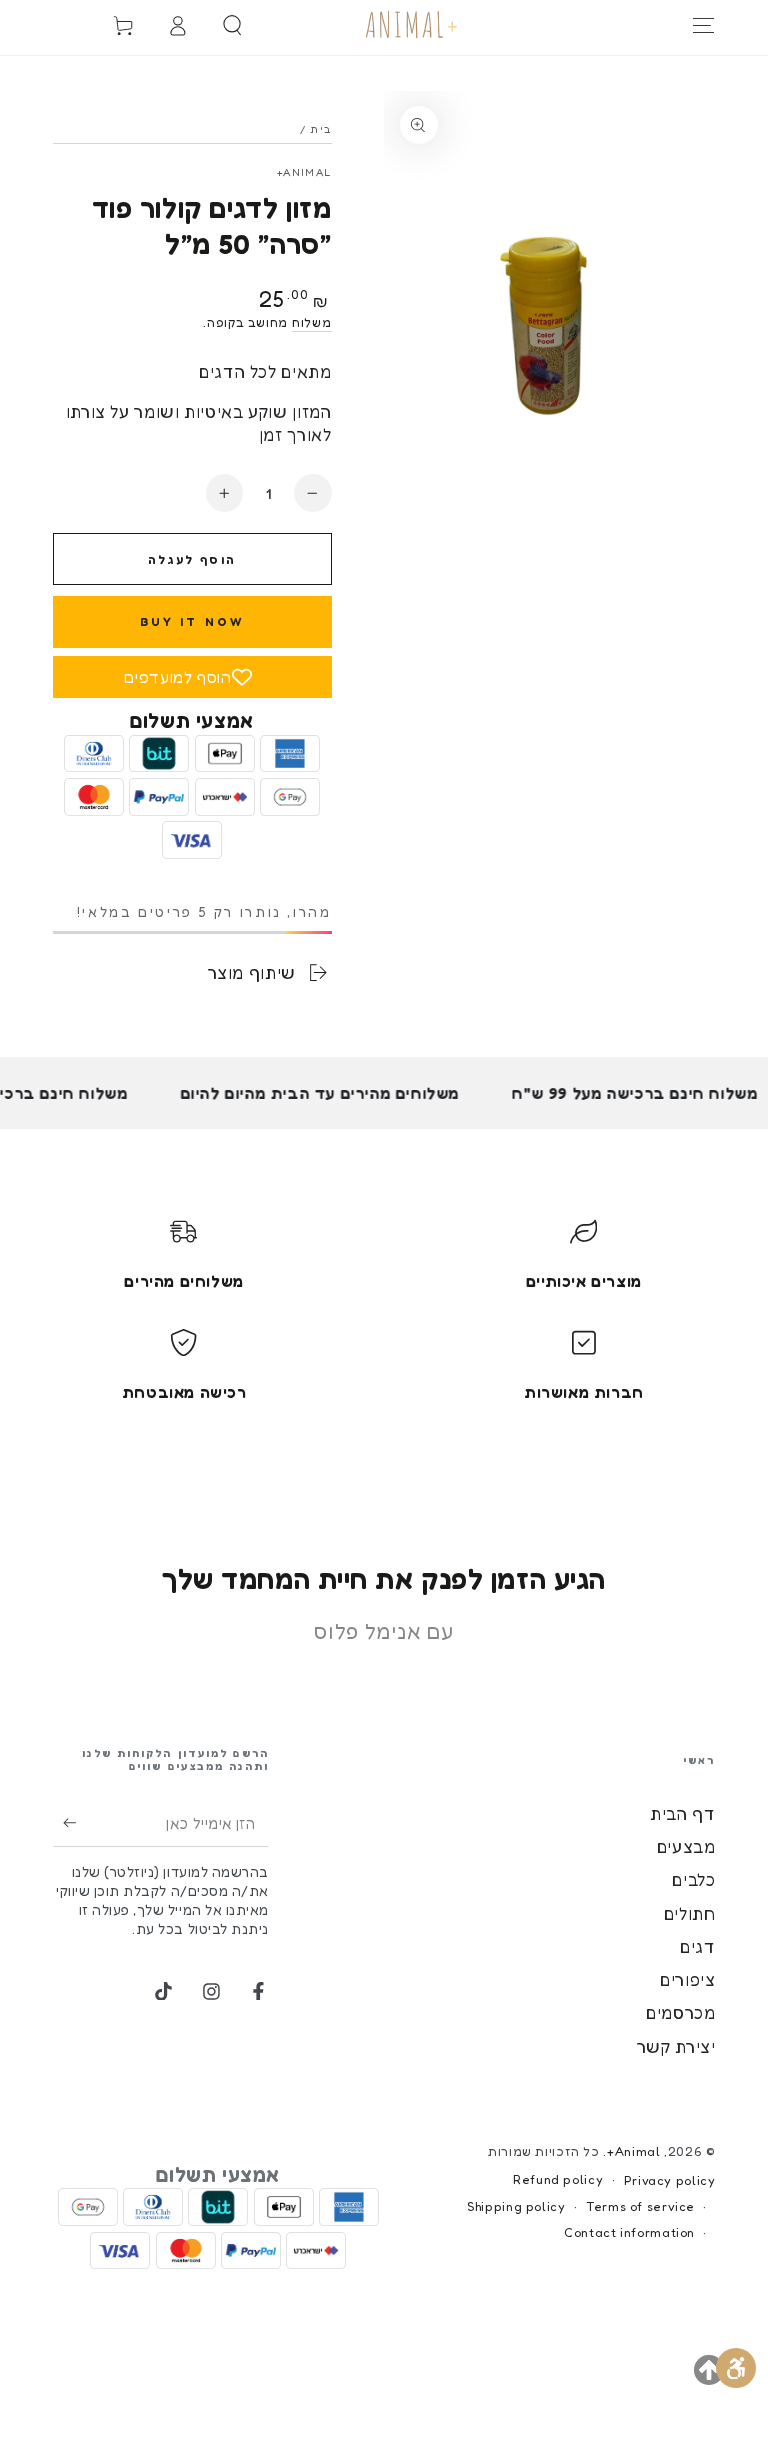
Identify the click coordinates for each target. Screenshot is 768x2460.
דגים (698, 1947)
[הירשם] (65, 1823)
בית (320, 129)
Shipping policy (516, 2206)
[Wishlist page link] (59, 25)
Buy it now (192, 621)
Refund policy (558, 2179)
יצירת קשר (676, 2047)
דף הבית (682, 1814)
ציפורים (687, 1980)
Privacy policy (670, 2180)
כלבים (693, 1880)
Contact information (629, 2232)
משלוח (312, 322)
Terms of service (640, 2206)
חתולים (690, 1914)
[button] (232, 25)
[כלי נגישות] (736, 2368)
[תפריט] (704, 25)
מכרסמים (680, 2013)
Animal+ (304, 172)
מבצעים (686, 1847)
